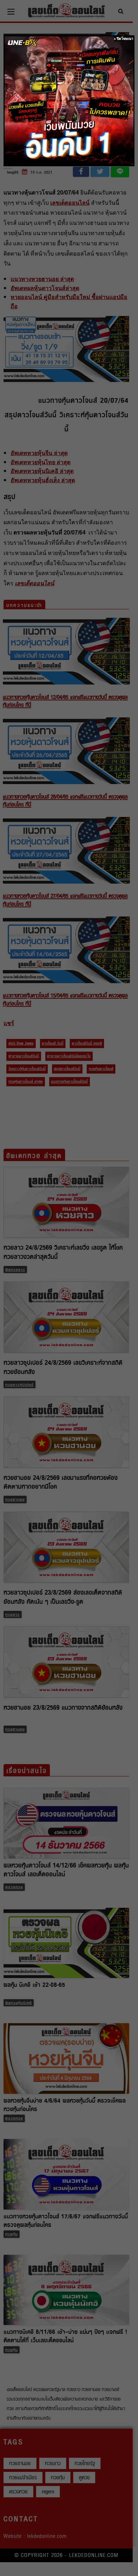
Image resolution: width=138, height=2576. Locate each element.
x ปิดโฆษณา (124, 39)
